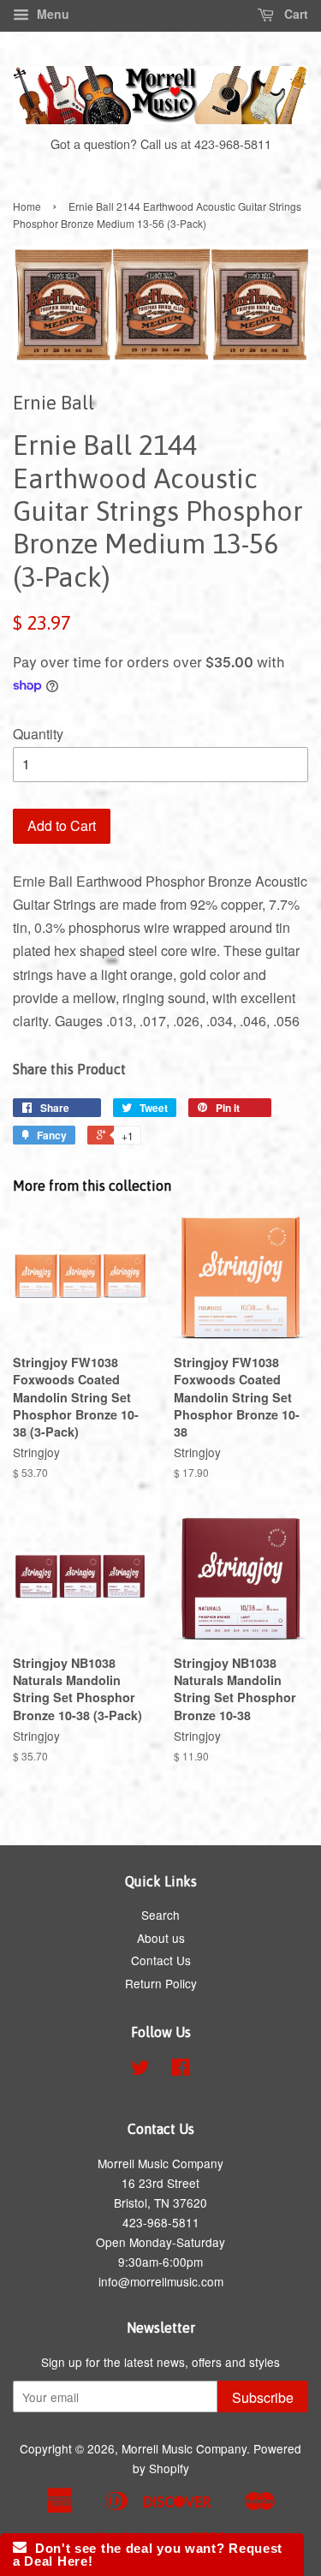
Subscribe (263, 2397)
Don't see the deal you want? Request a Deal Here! (148, 2555)
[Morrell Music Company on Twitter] (140, 2070)
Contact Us (161, 1960)
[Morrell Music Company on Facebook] (180, 2070)
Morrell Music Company (184, 2448)
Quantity (38, 734)
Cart (294, 14)
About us (161, 1938)
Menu (51, 14)
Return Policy (161, 1983)
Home (27, 206)
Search (160, 1915)
